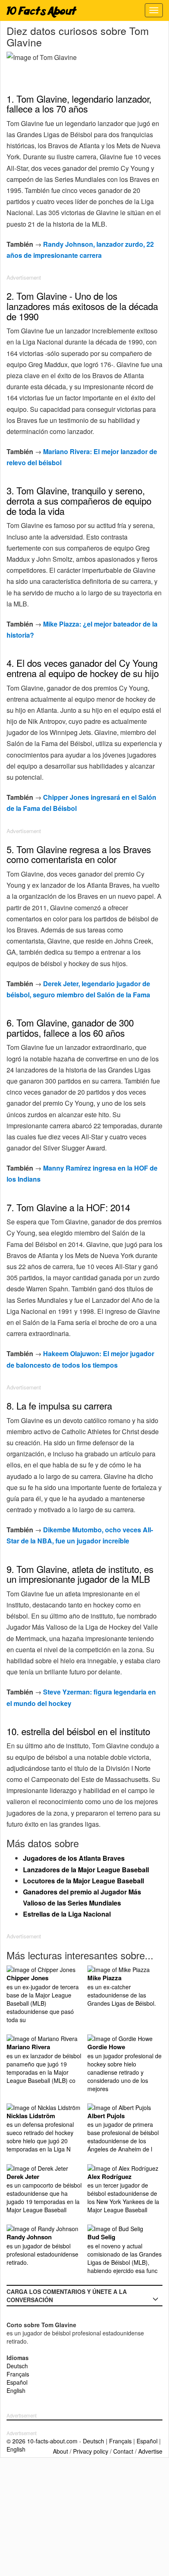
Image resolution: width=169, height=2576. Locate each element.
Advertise (150, 2451)
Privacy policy (91, 2451)
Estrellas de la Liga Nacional (67, 1914)
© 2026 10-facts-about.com (42, 2441)
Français (18, 2374)
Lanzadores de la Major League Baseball (86, 1870)
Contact (123, 2451)
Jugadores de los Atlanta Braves (74, 1858)
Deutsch (17, 2366)
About (61, 2451)
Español (17, 2382)
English (16, 2390)
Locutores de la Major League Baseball (83, 1881)
